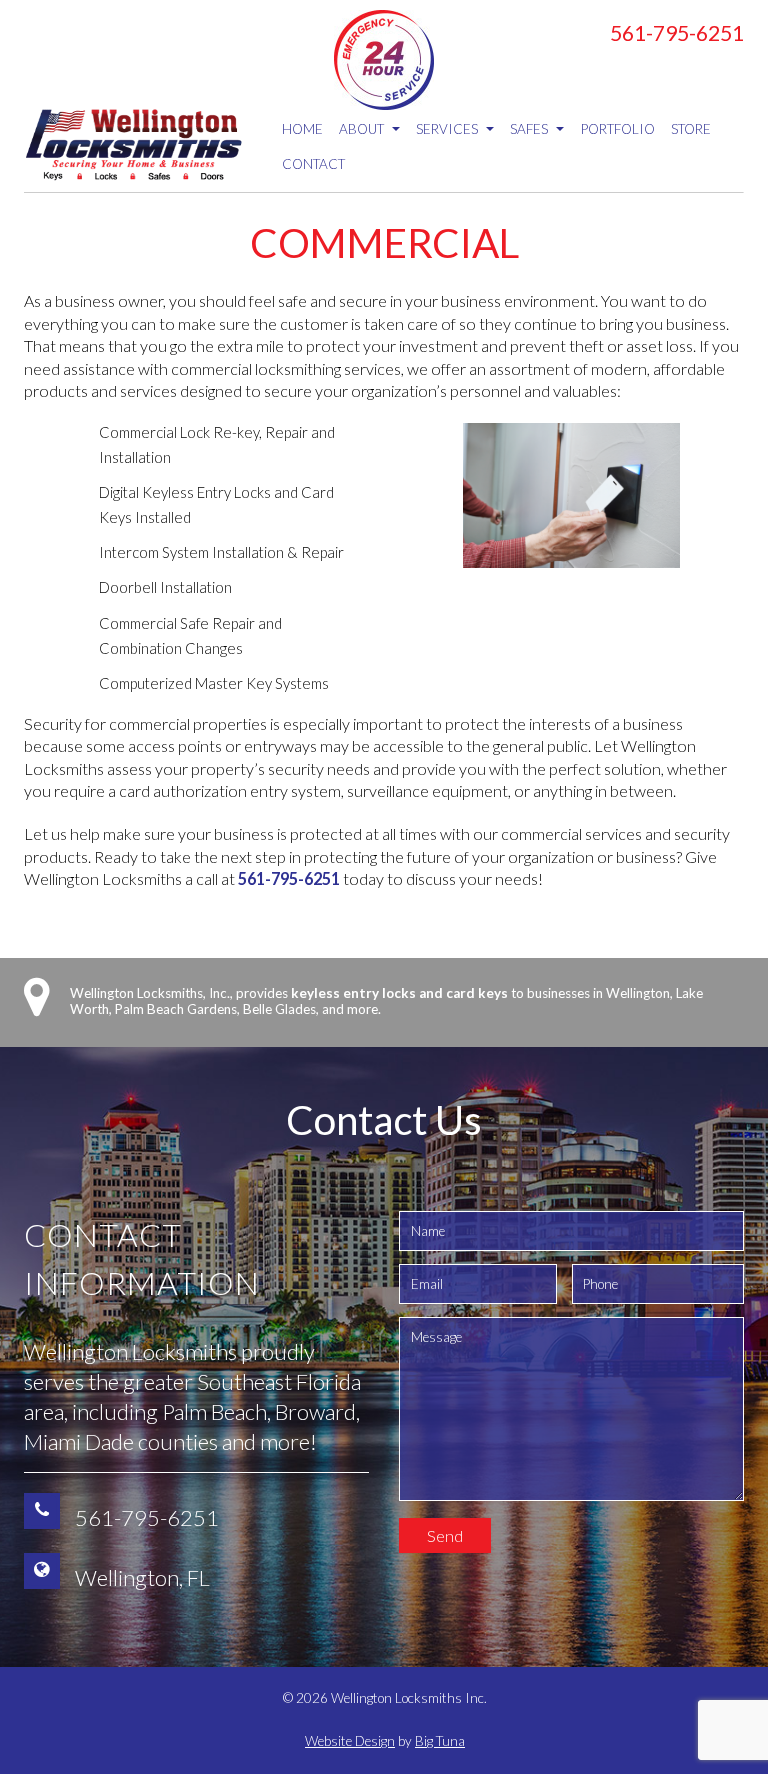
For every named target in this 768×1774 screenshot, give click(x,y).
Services (448, 129)
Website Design (350, 1741)
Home (302, 129)
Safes (530, 129)
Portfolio (618, 129)
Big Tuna (440, 1741)
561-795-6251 (677, 33)
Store (691, 129)
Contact (313, 164)
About (363, 129)
